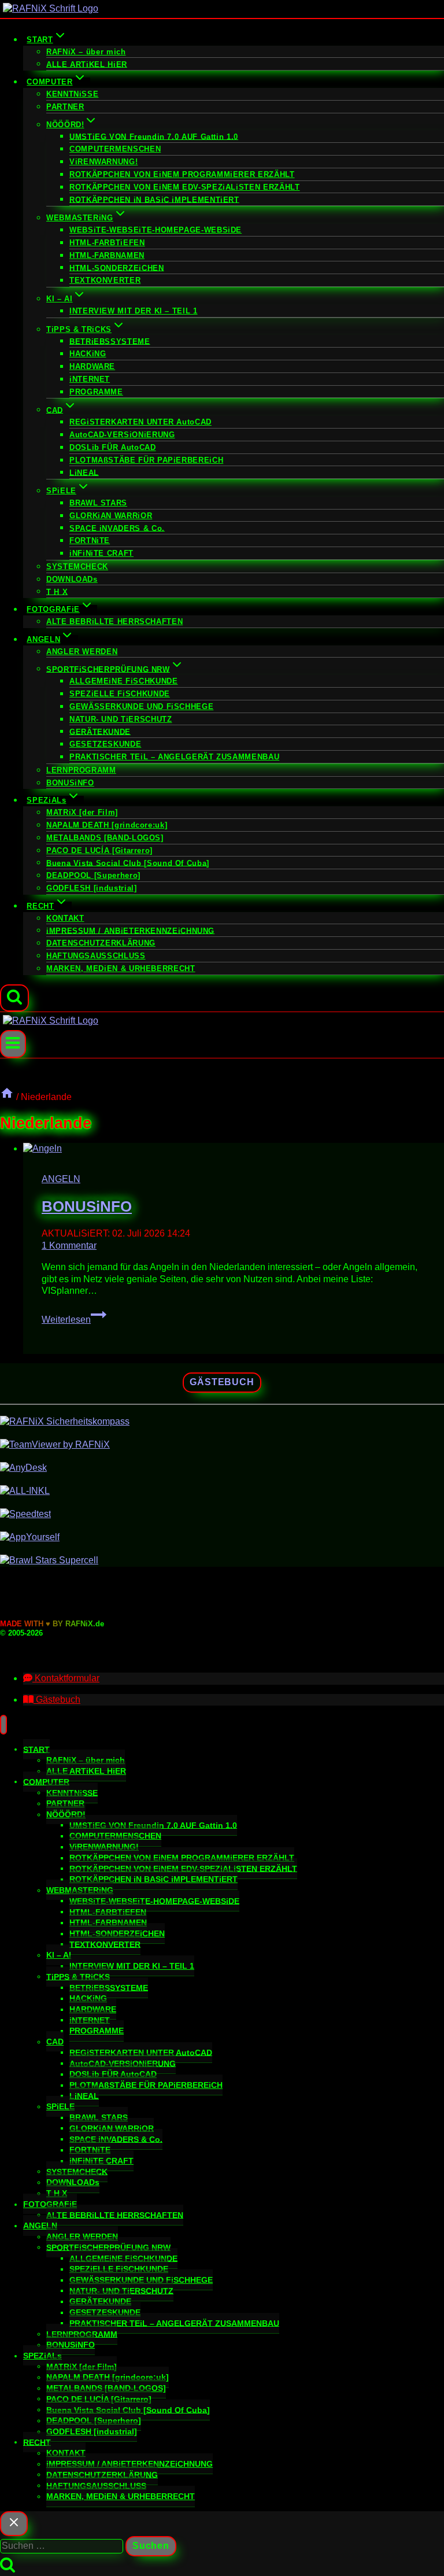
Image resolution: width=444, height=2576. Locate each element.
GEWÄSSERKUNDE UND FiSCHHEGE (141, 706)
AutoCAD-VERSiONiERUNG (122, 435)
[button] (61, 1678)
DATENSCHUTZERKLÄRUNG (101, 943)
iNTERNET (90, 379)
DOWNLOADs (72, 579)
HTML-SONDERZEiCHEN (117, 267)
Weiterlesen (74, 1320)
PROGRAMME (96, 392)
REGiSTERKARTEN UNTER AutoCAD (140, 422)
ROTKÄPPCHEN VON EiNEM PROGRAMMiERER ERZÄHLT (182, 174)
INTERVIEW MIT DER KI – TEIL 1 (134, 311)
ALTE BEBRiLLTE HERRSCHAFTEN (114, 621)
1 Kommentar (69, 1245)
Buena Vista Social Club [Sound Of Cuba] (128, 863)
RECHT (37, 2442)
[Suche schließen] (14, 2524)
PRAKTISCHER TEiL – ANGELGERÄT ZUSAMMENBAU (174, 757)
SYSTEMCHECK (77, 567)
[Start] (7, 1097)
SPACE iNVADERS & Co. (117, 528)
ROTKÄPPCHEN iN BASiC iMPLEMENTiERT (154, 199)
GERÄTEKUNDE (100, 731)
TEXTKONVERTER (105, 280)
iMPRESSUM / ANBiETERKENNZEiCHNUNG (130, 930)
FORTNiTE (90, 540)
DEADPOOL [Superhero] (93, 875)
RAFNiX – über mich (86, 52)
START (36, 1749)
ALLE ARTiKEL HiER (87, 64)
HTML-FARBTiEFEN (107, 243)
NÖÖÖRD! (66, 1814)
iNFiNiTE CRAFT (101, 553)
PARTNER (65, 107)
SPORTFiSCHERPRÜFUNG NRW (108, 2247)
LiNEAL (84, 472)
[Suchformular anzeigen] (14, 998)
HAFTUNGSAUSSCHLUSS (96, 956)
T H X (57, 591)
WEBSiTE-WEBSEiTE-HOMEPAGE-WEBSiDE (156, 230)
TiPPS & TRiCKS (78, 1976)
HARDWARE (92, 366)
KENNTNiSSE (72, 94)
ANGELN (61, 1179)
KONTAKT (65, 918)
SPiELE (60, 2106)
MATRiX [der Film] (82, 812)
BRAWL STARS (98, 503)
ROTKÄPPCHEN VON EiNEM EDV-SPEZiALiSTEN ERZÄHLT (184, 187)
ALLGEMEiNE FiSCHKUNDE (123, 681)
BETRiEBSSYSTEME (110, 341)
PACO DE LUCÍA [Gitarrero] (99, 850)
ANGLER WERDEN (82, 652)
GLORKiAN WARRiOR (111, 516)
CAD (55, 2042)
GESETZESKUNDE (105, 744)
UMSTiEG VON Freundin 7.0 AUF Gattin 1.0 (154, 136)
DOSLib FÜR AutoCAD (113, 447)
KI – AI (59, 1955)
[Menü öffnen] (13, 1044)
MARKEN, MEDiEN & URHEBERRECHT (121, 968)
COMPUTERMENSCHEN (115, 149)
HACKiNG (88, 354)
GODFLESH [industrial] (91, 888)
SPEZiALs (42, 2356)
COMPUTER (46, 1781)
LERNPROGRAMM (81, 770)
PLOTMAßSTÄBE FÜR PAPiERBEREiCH (146, 460)
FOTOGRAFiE (50, 2204)
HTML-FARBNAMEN (107, 255)
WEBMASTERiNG (80, 1890)
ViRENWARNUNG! (103, 162)
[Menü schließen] (3, 1725)
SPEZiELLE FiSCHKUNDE (120, 694)
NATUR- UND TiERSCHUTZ (121, 719)
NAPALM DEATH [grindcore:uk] (107, 825)
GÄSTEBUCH (222, 1382)
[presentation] (234, 1149)
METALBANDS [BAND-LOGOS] (105, 838)
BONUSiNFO (70, 783)
